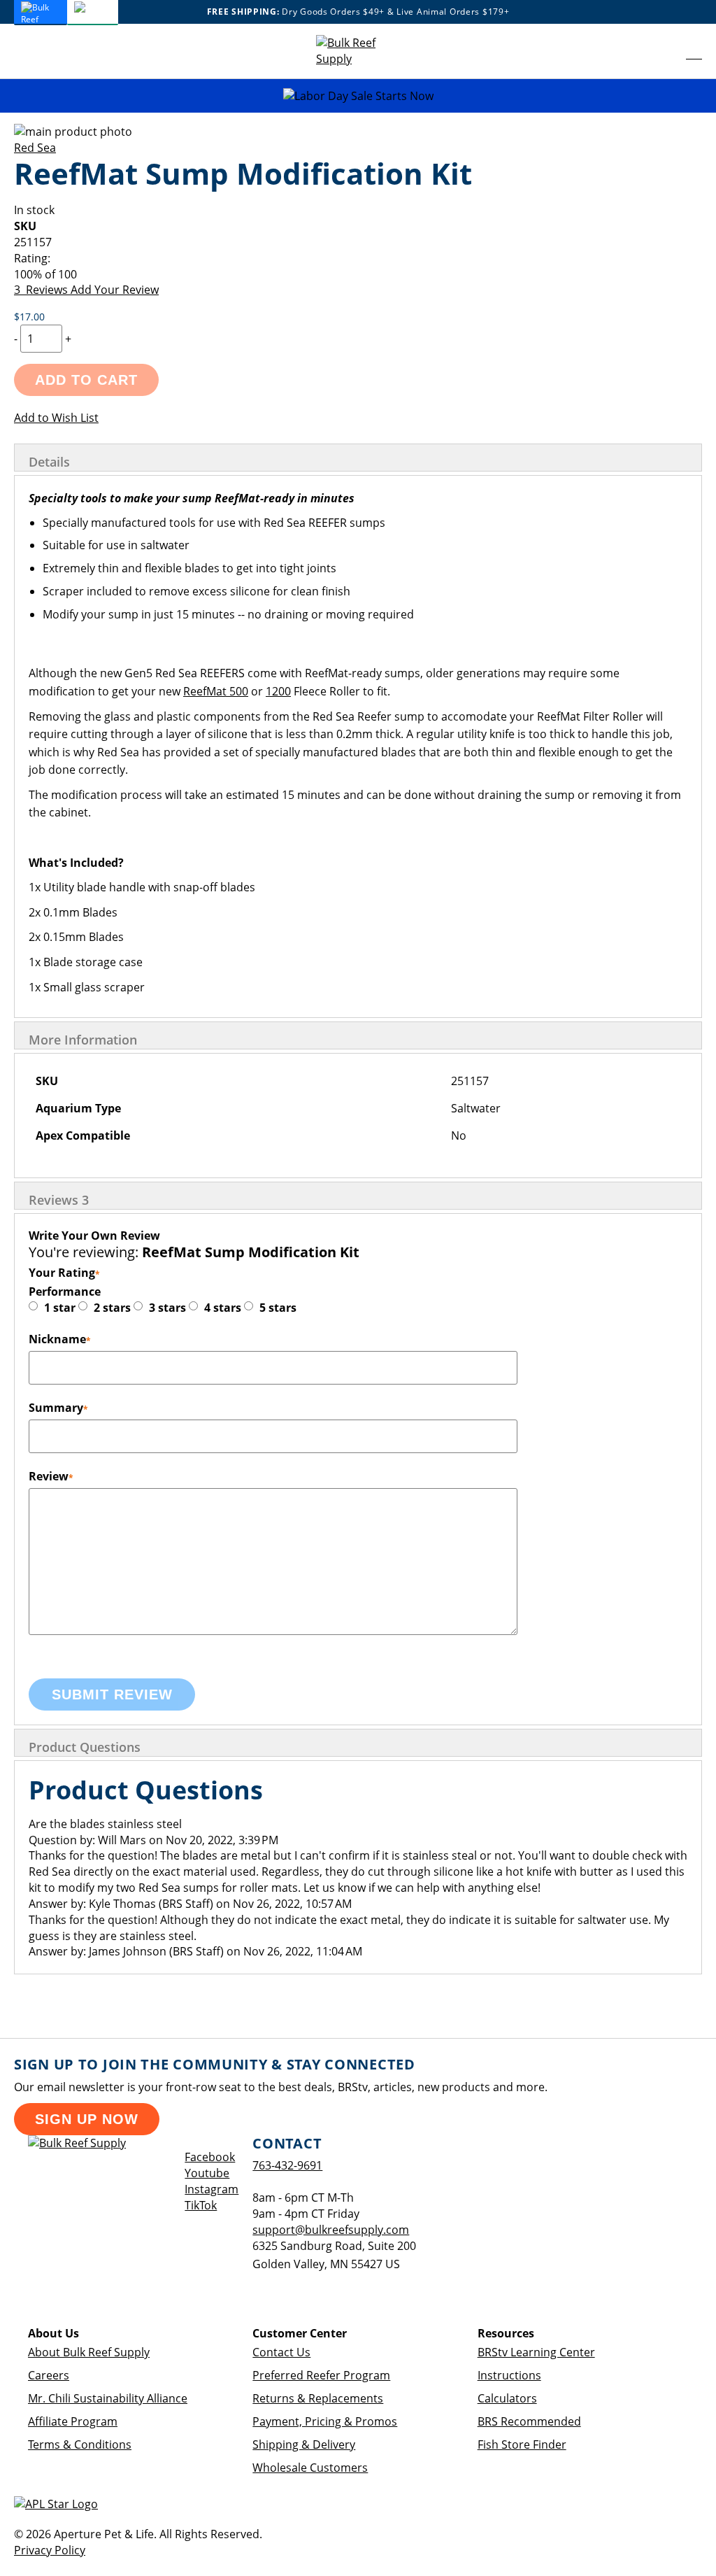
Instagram (212, 2189)
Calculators (507, 2398)
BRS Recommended (529, 2421)
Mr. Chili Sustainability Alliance (108, 2398)
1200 (278, 691)
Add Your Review (115, 290)
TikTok (201, 2205)
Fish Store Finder (522, 2444)
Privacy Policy (50, 2550)
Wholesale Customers (310, 2468)
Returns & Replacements (318, 2398)
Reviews (59, 1200)
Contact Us (281, 2352)
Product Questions (85, 1747)
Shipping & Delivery (304, 2444)
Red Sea (35, 148)
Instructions (509, 2375)
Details (49, 462)
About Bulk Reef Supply (89, 2352)
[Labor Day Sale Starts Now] (358, 96)
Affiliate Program (73, 2421)
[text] (358, 275)
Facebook (210, 2157)
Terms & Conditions (80, 2444)
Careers (49, 2375)
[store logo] (358, 51)
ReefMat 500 (216, 691)
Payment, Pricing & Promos (325, 2421)
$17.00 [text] (29, 317)
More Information (83, 1040)
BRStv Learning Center (536, 2352)
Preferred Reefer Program (321, 2375)
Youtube (207, 2173)
